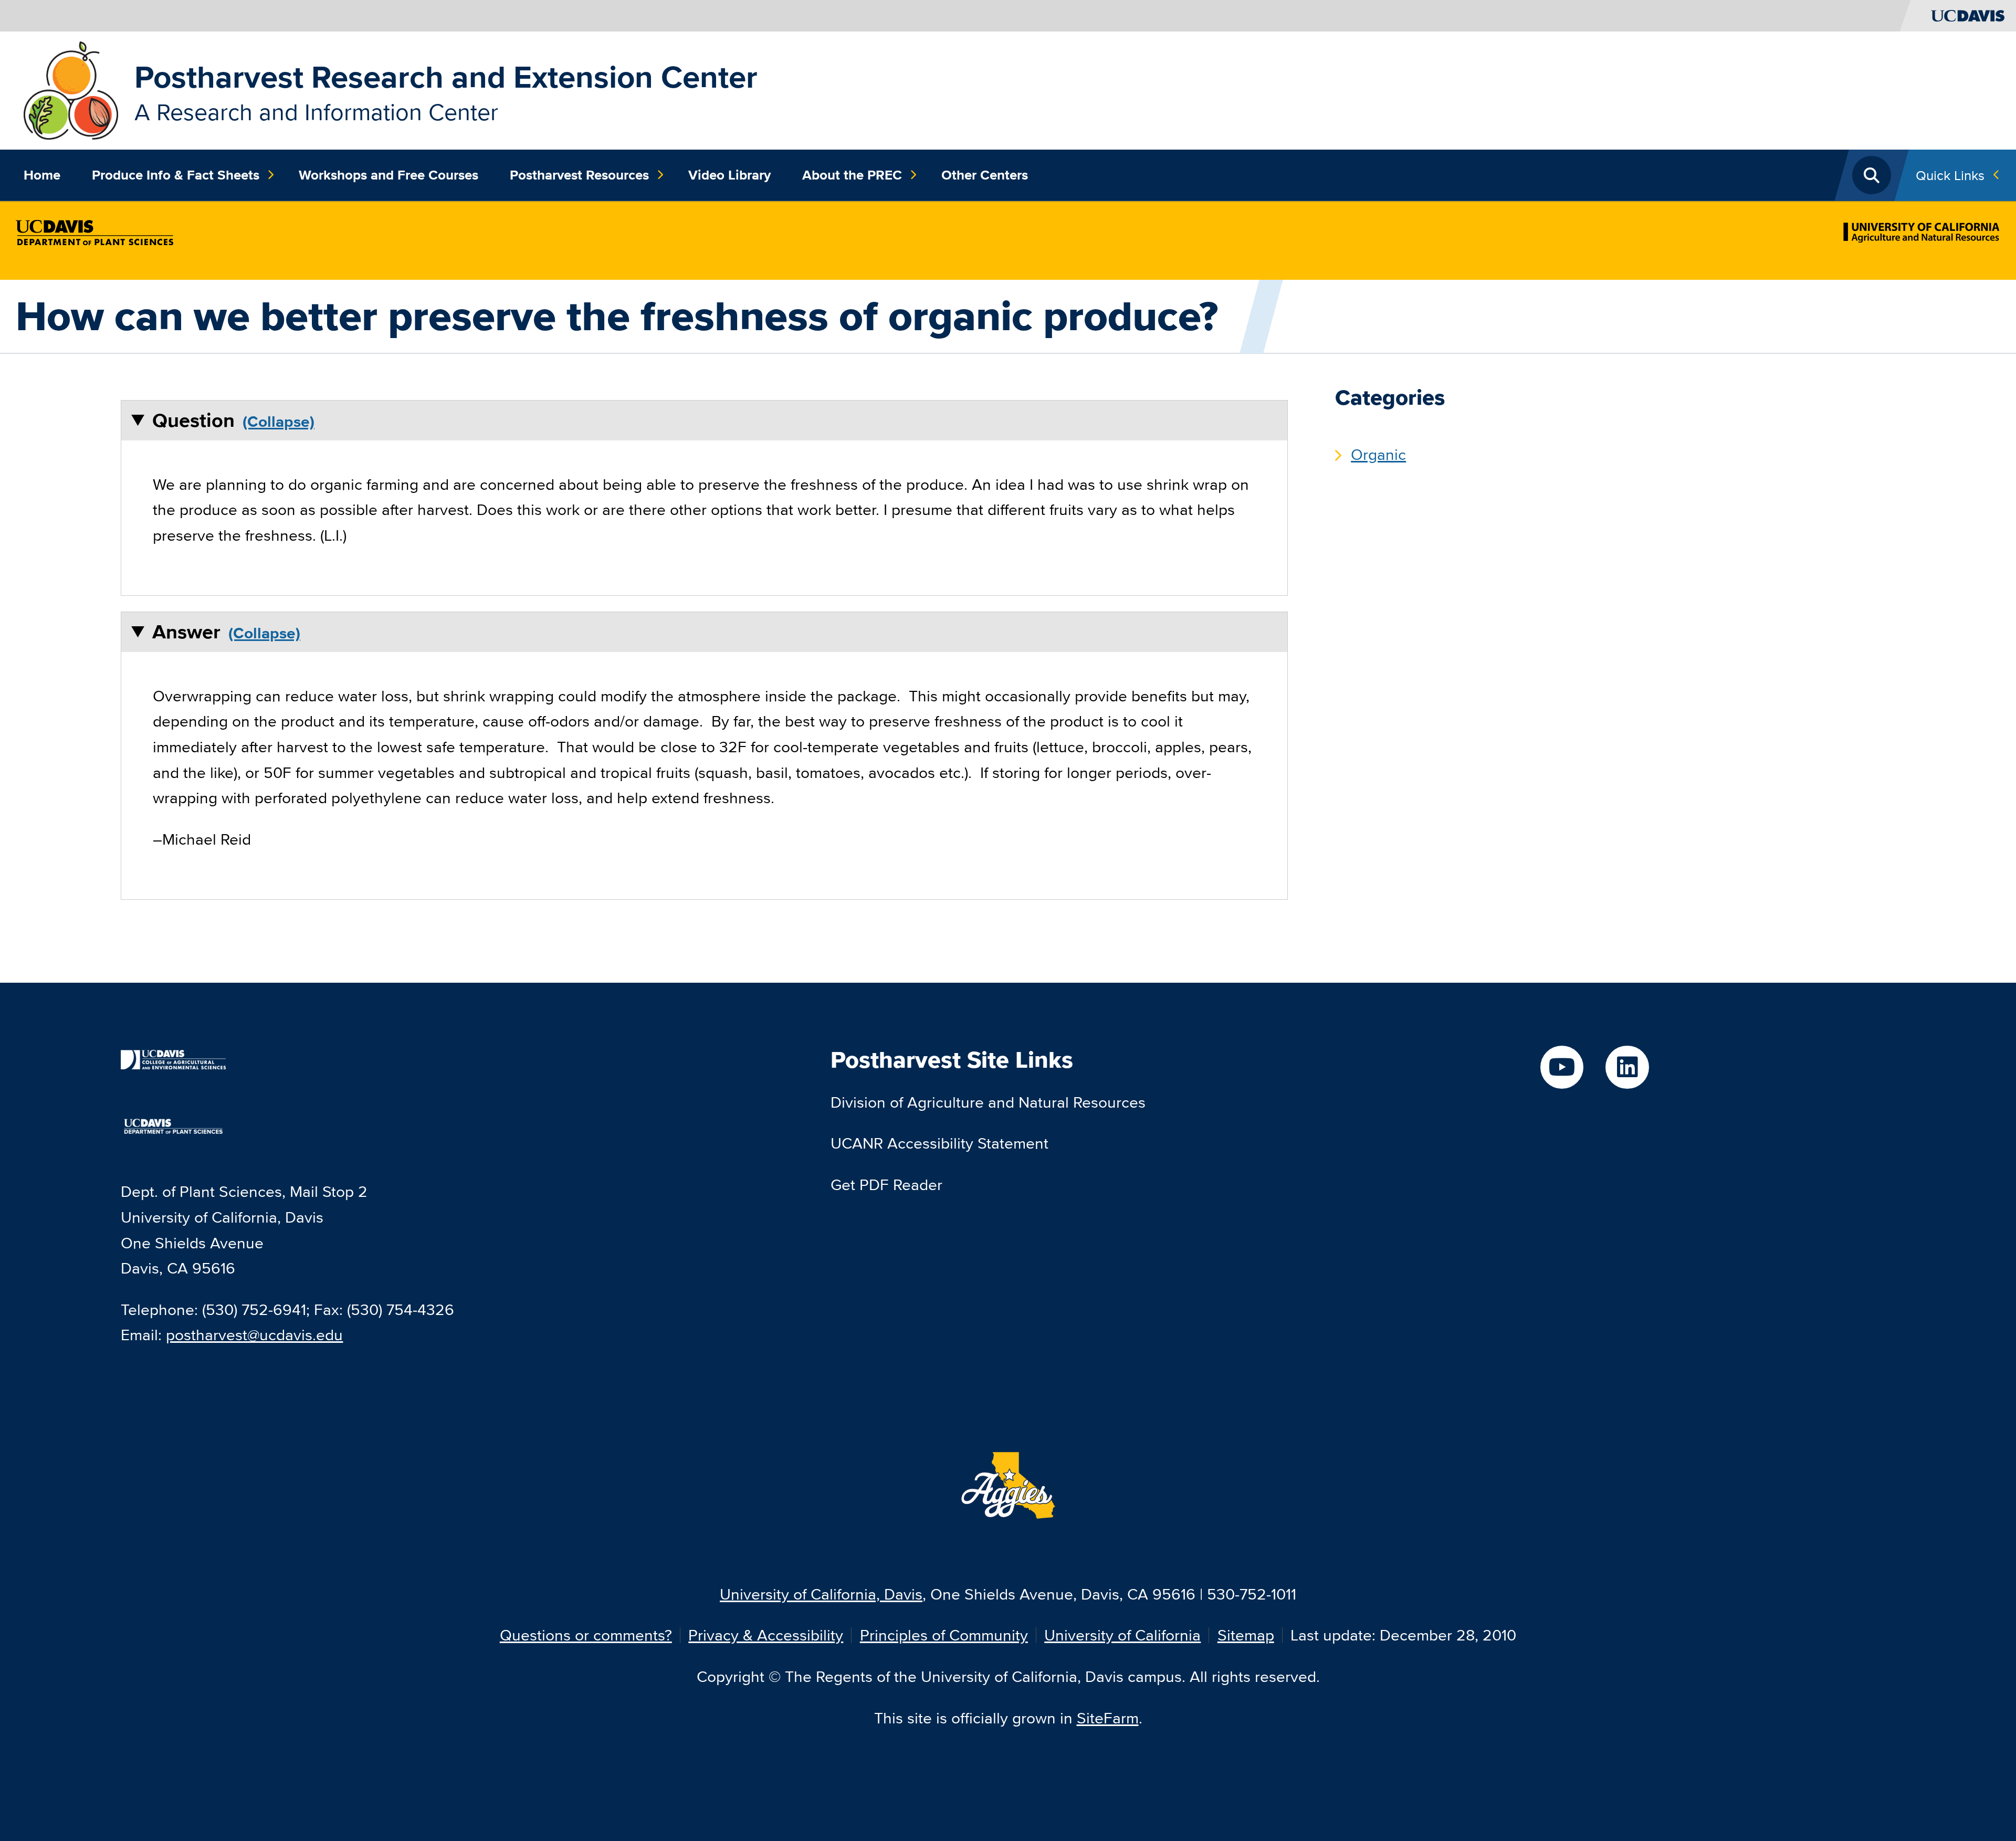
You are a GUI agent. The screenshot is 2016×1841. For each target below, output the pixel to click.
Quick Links (1950, 175)
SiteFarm (1108, 1718)
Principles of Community (944, 1635)
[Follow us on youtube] (1562, 1067)
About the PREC (852, 175)
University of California (1122, 1635)
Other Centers (985, 175)
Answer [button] (186, 632)
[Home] (71, 89)
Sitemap (1246, 1635)
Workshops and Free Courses (388, 175)
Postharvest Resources (579, 175)
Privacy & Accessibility (766, 1635)
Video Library (729, 175)
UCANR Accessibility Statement (939, 1143)
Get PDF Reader (886, 1185)
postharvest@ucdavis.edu (254, 1335)
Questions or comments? (586, 1635)
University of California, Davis (821, 1594)
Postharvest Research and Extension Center (446, 77)
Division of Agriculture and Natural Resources (988, 1102)
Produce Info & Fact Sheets (176, 175)
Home (42, 175)
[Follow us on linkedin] (1627, 1067)
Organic (1378, 454)
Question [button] (193, 420)
